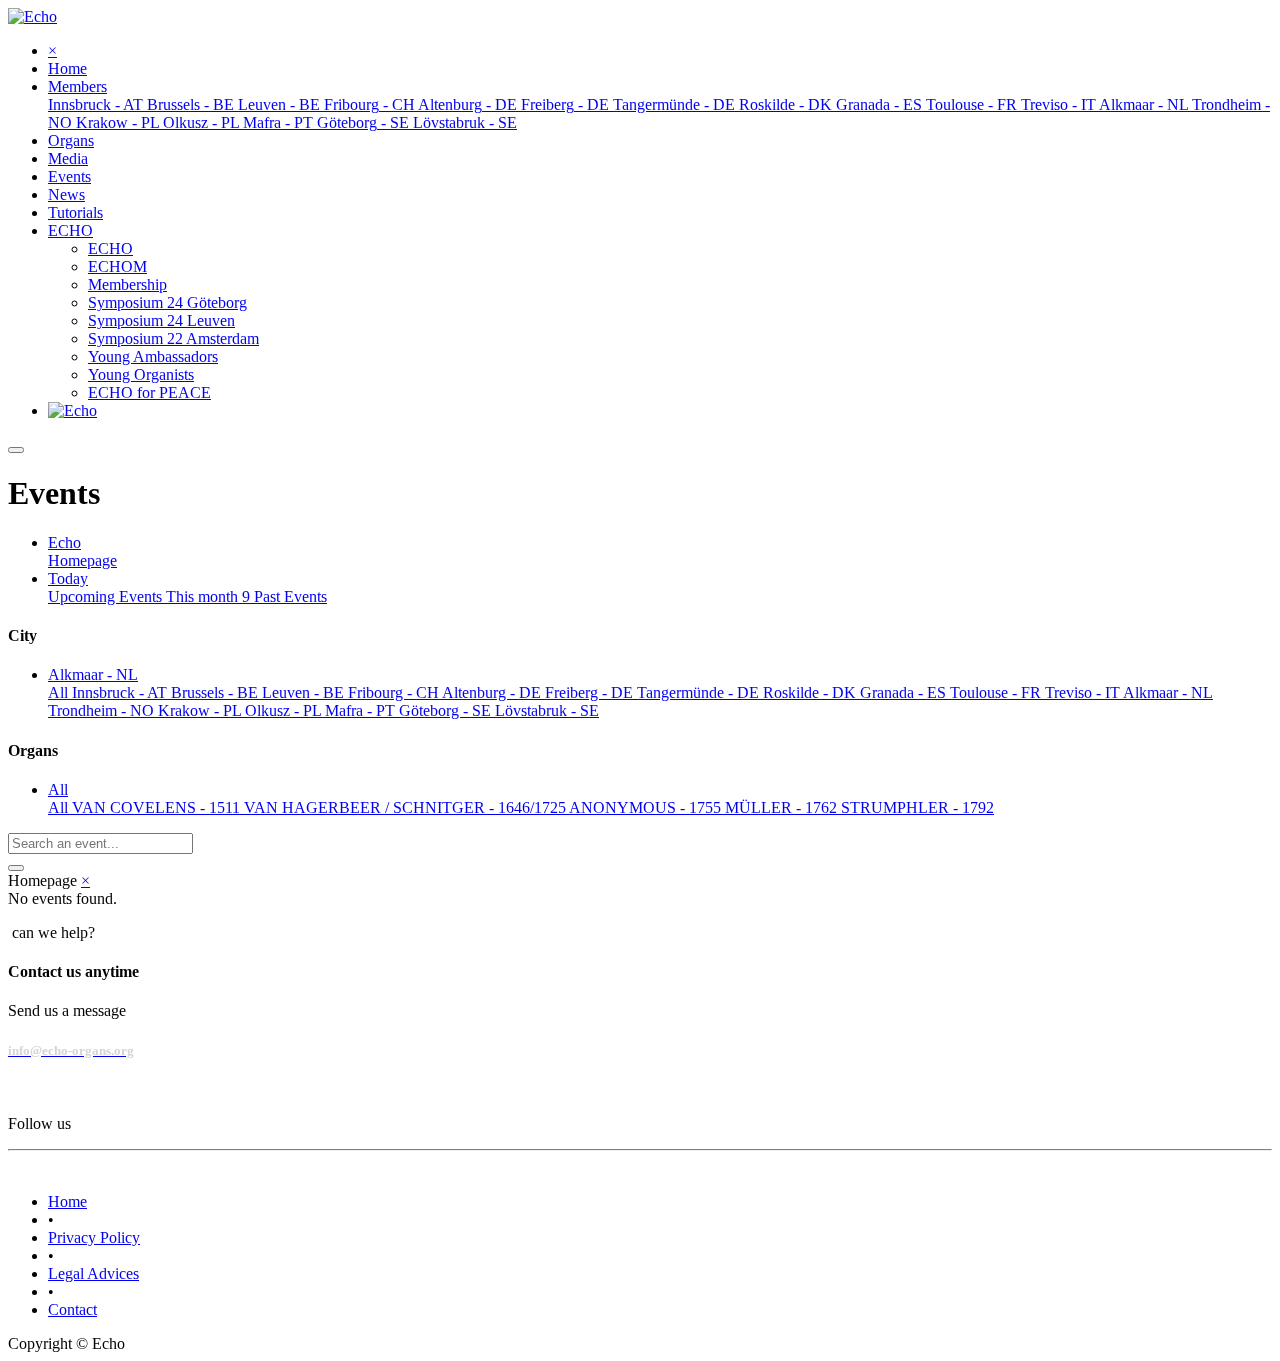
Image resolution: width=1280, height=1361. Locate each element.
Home (67, 1201)
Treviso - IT (1084, 692)
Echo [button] (64, 542)
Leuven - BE (305, 692)
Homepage (82, 560)
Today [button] (68, 578)
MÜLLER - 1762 (783, 807)
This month (208, 596)
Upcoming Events (107, 596)
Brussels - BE (216, 692)
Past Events (290, 596)
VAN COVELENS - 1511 (158, 807)
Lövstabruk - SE (547, 710)
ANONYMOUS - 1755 (647, 807)
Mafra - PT (362, 710)
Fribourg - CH (395, 692)
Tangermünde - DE (700, 692)
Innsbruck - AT (121, 692)
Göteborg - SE (447, 710)
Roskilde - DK (811, 692)
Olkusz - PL (285, 710)
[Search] (16, 868)
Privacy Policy (94, 1237)
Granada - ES (905, 692)
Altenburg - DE (493, 692)
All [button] (58, 789)
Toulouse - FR (997, 692)
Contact (72, 1309)
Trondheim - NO (103, 710)
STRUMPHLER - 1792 (917, 807)
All (60, 692)
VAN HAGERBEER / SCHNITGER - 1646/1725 (406, 807)
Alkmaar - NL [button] (93, 674)
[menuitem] (67, 68)
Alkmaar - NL (1168, 692)
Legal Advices (93, 1273)
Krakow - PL (201, 710)
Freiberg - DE (591, 692)
